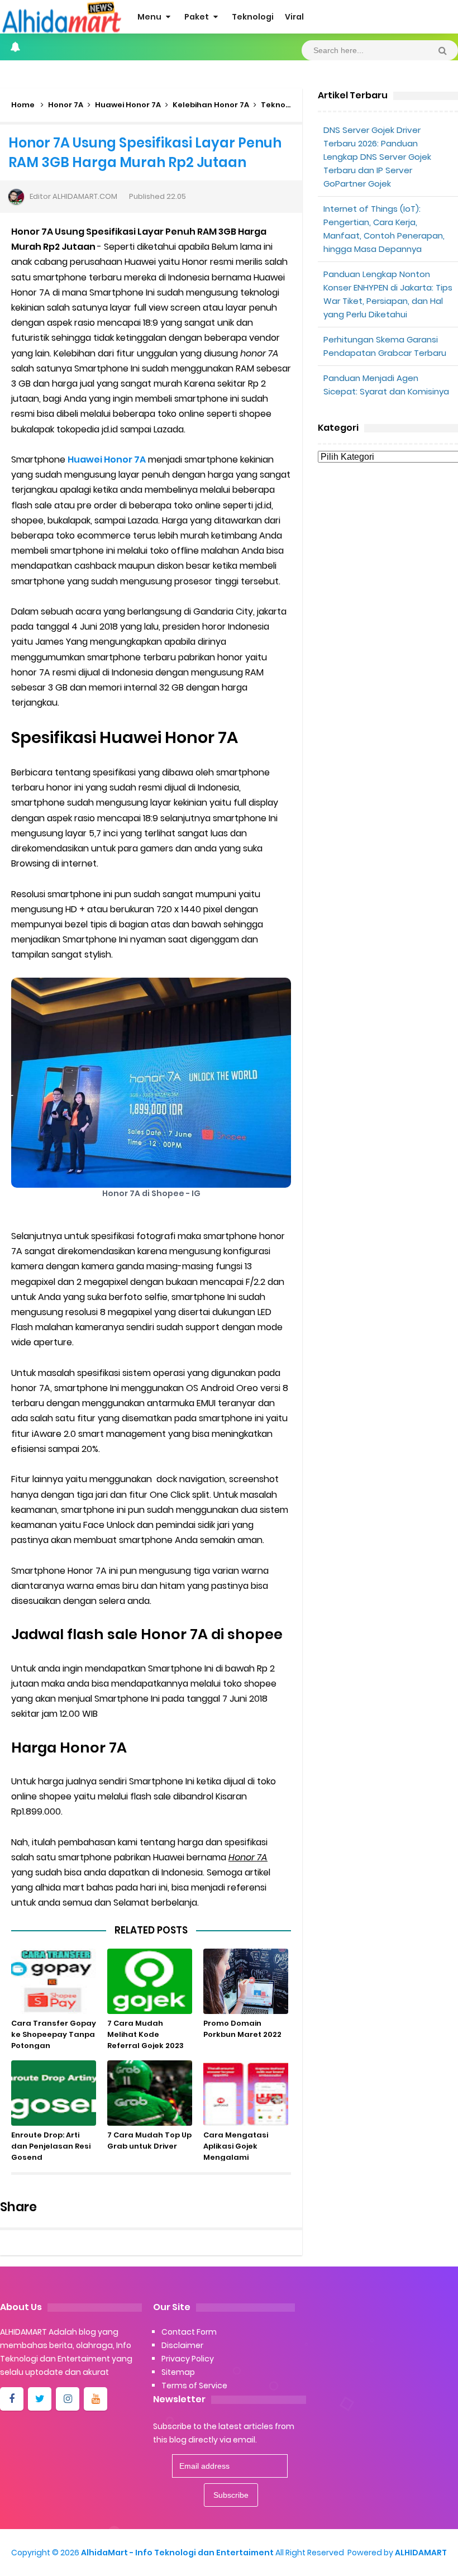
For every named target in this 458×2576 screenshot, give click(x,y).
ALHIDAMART (421, 2553)
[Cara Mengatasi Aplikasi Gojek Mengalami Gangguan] (246, 2093)
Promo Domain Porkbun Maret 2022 (242, 2029)
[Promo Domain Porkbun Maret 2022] (246, 1981)
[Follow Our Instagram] (68, 2399)
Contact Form (189, 2332)
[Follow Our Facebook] (12, 2399)
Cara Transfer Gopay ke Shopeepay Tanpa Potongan (54, 2034)
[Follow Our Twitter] (40, 2399)
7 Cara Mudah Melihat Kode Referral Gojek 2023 (145, 2034)
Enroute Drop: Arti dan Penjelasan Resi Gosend (51, 2146)
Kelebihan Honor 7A (211, 105)
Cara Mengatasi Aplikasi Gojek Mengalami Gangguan (236, 2152)
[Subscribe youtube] (96, 2399)
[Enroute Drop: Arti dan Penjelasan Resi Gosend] (54, 2093)
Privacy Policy (188, 2359)
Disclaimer (182, 2345)
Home (23, 105)
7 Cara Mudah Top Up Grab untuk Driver (149, 2141)
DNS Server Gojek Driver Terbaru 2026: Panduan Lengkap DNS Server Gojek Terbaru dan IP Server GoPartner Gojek (377, 157)
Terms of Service (194, 2385)
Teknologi (280, 105)
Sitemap (178, 2372)
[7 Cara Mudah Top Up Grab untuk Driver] (150, 2093)
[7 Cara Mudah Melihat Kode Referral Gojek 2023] (150, 1981)
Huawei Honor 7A (128, 105)
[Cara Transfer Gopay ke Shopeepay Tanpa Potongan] (54, 1981)
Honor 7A (66, 105)
